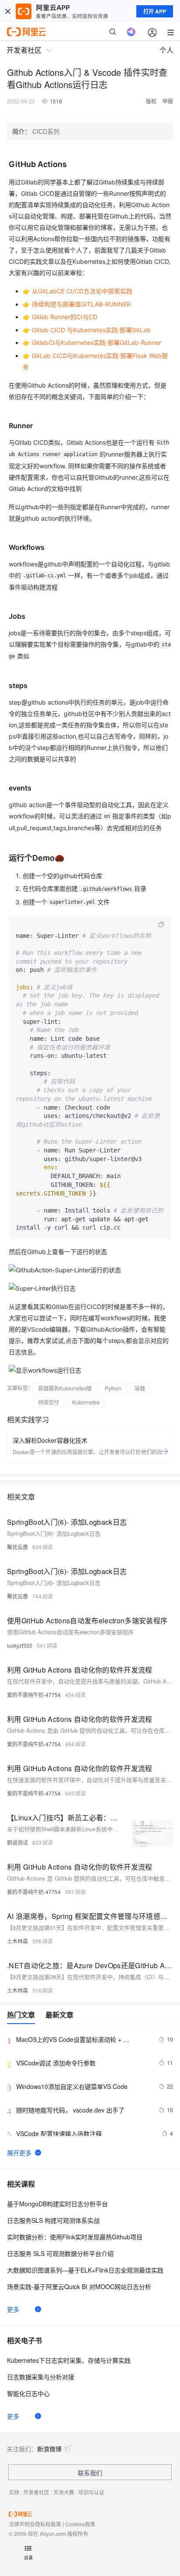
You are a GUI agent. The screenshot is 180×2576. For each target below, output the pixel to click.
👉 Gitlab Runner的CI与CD (60, 317)
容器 (140, 1388)
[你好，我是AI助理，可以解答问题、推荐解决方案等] (131, 32)
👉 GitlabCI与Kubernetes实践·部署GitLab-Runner (92, 342)
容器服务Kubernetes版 (65, 1388)
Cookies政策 (80, 2524)
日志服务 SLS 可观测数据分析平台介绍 (60, 2253)
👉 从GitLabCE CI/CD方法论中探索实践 (78, 291)
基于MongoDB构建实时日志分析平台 (57, 2204)
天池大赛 (64, 2492)
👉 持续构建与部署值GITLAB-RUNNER (77, 304)
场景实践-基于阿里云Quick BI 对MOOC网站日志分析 (79, 2286)
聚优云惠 (17, 1547)
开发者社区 (36, 2492)
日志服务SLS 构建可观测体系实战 (53, 2220)
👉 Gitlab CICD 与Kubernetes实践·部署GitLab (87, 330)
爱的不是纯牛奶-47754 (34, 1695)
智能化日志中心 (28, 2393)
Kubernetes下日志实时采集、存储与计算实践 (69, 2360)
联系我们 (90, 2473)
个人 (166, 50)
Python (113, 1388)
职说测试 (17, 1842)
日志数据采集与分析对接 (41, 2377)
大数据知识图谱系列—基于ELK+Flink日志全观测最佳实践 (85, 2270)
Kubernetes (86, 1402)
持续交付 (48, 1402)
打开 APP (155, 11)
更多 (13, 2309)
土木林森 (17, 1941)
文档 (14, 2492)
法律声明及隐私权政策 (35, 2524)
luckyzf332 (20, 1645)
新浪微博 (49, 2449)
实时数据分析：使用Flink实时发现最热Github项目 (75, 2237)
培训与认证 (91, 2492)
